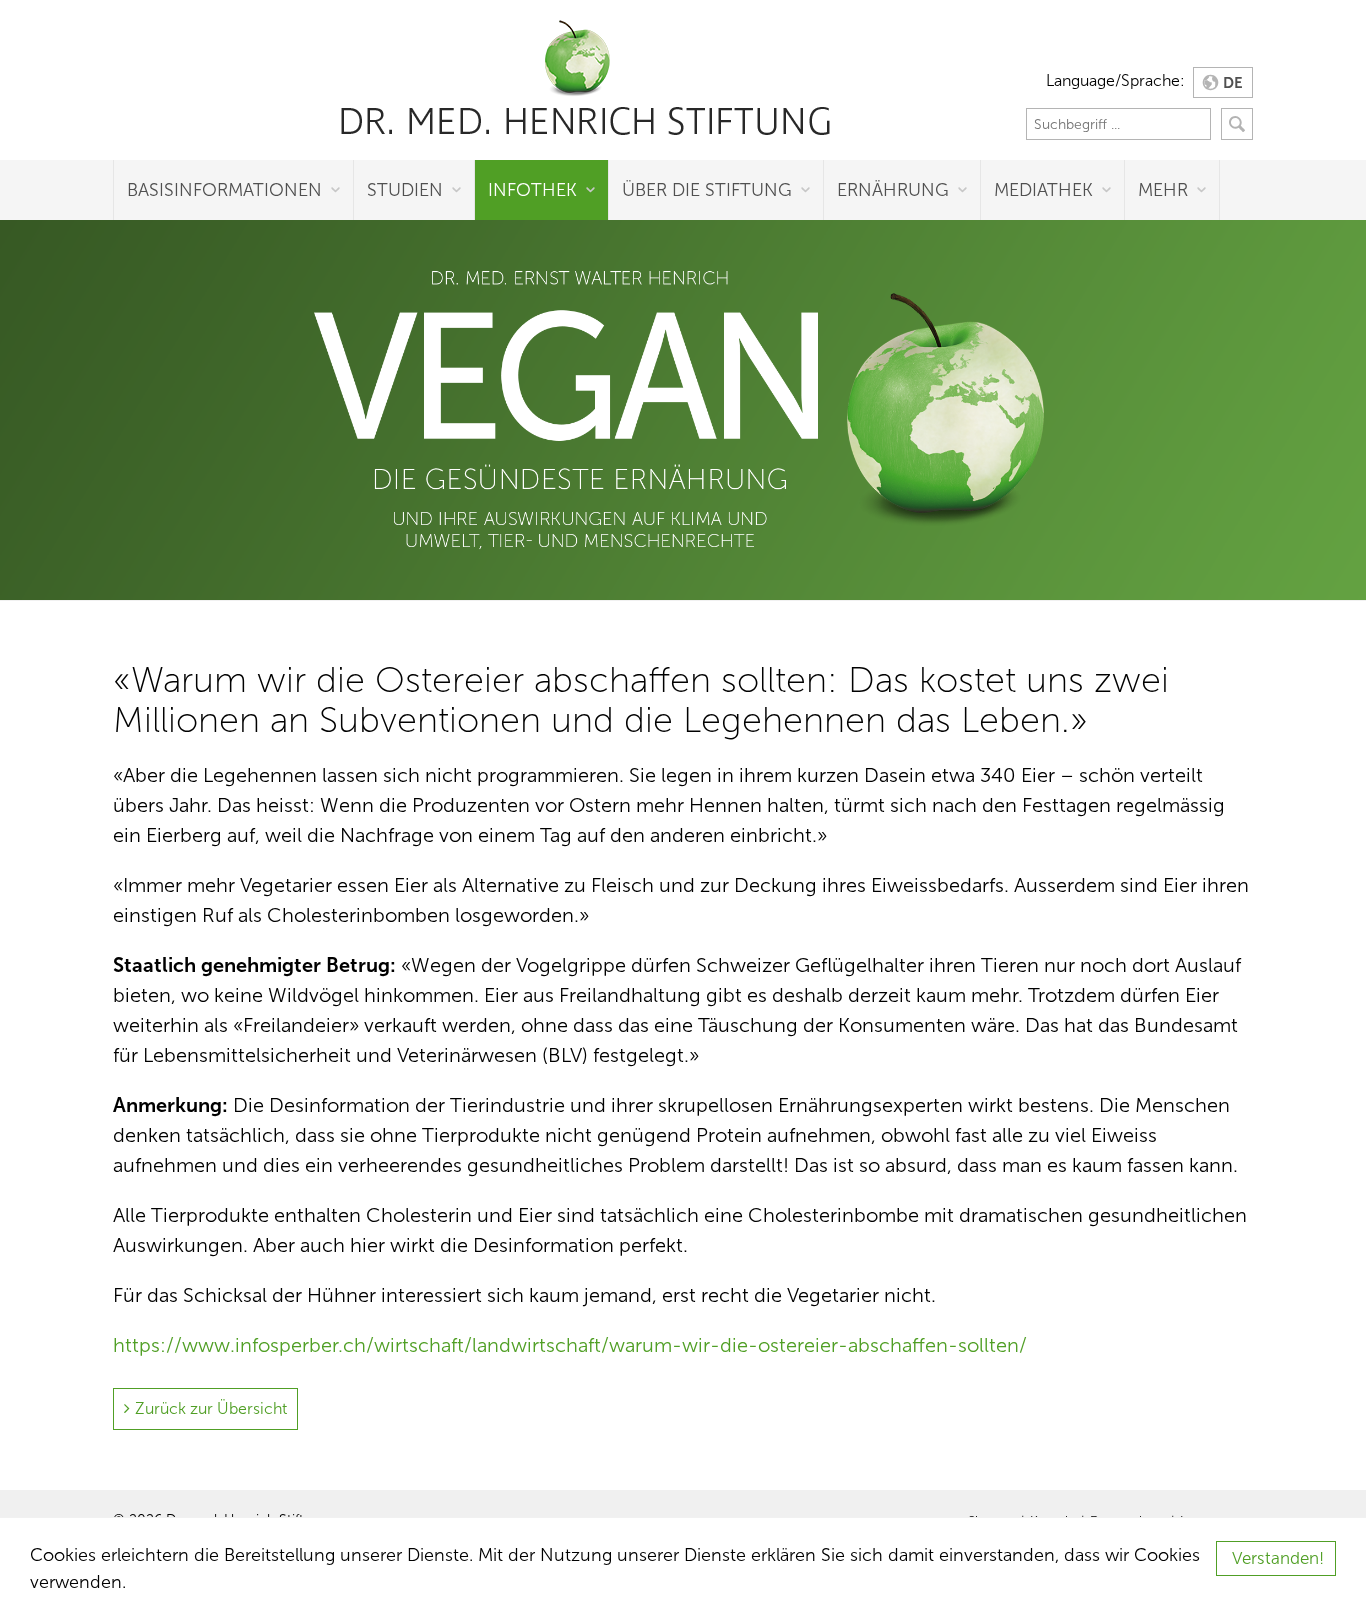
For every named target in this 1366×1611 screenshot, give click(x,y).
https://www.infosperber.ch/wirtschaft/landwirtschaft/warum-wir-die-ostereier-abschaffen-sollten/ (570, 1345)
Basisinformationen (224, 190)
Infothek (532, 190)
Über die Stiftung (707, 190)
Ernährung (893, 190)
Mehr (1163, 190)
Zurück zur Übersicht (211, 1408)
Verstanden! (1278, 1558)
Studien (405, 190)
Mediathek (1043, 190)
